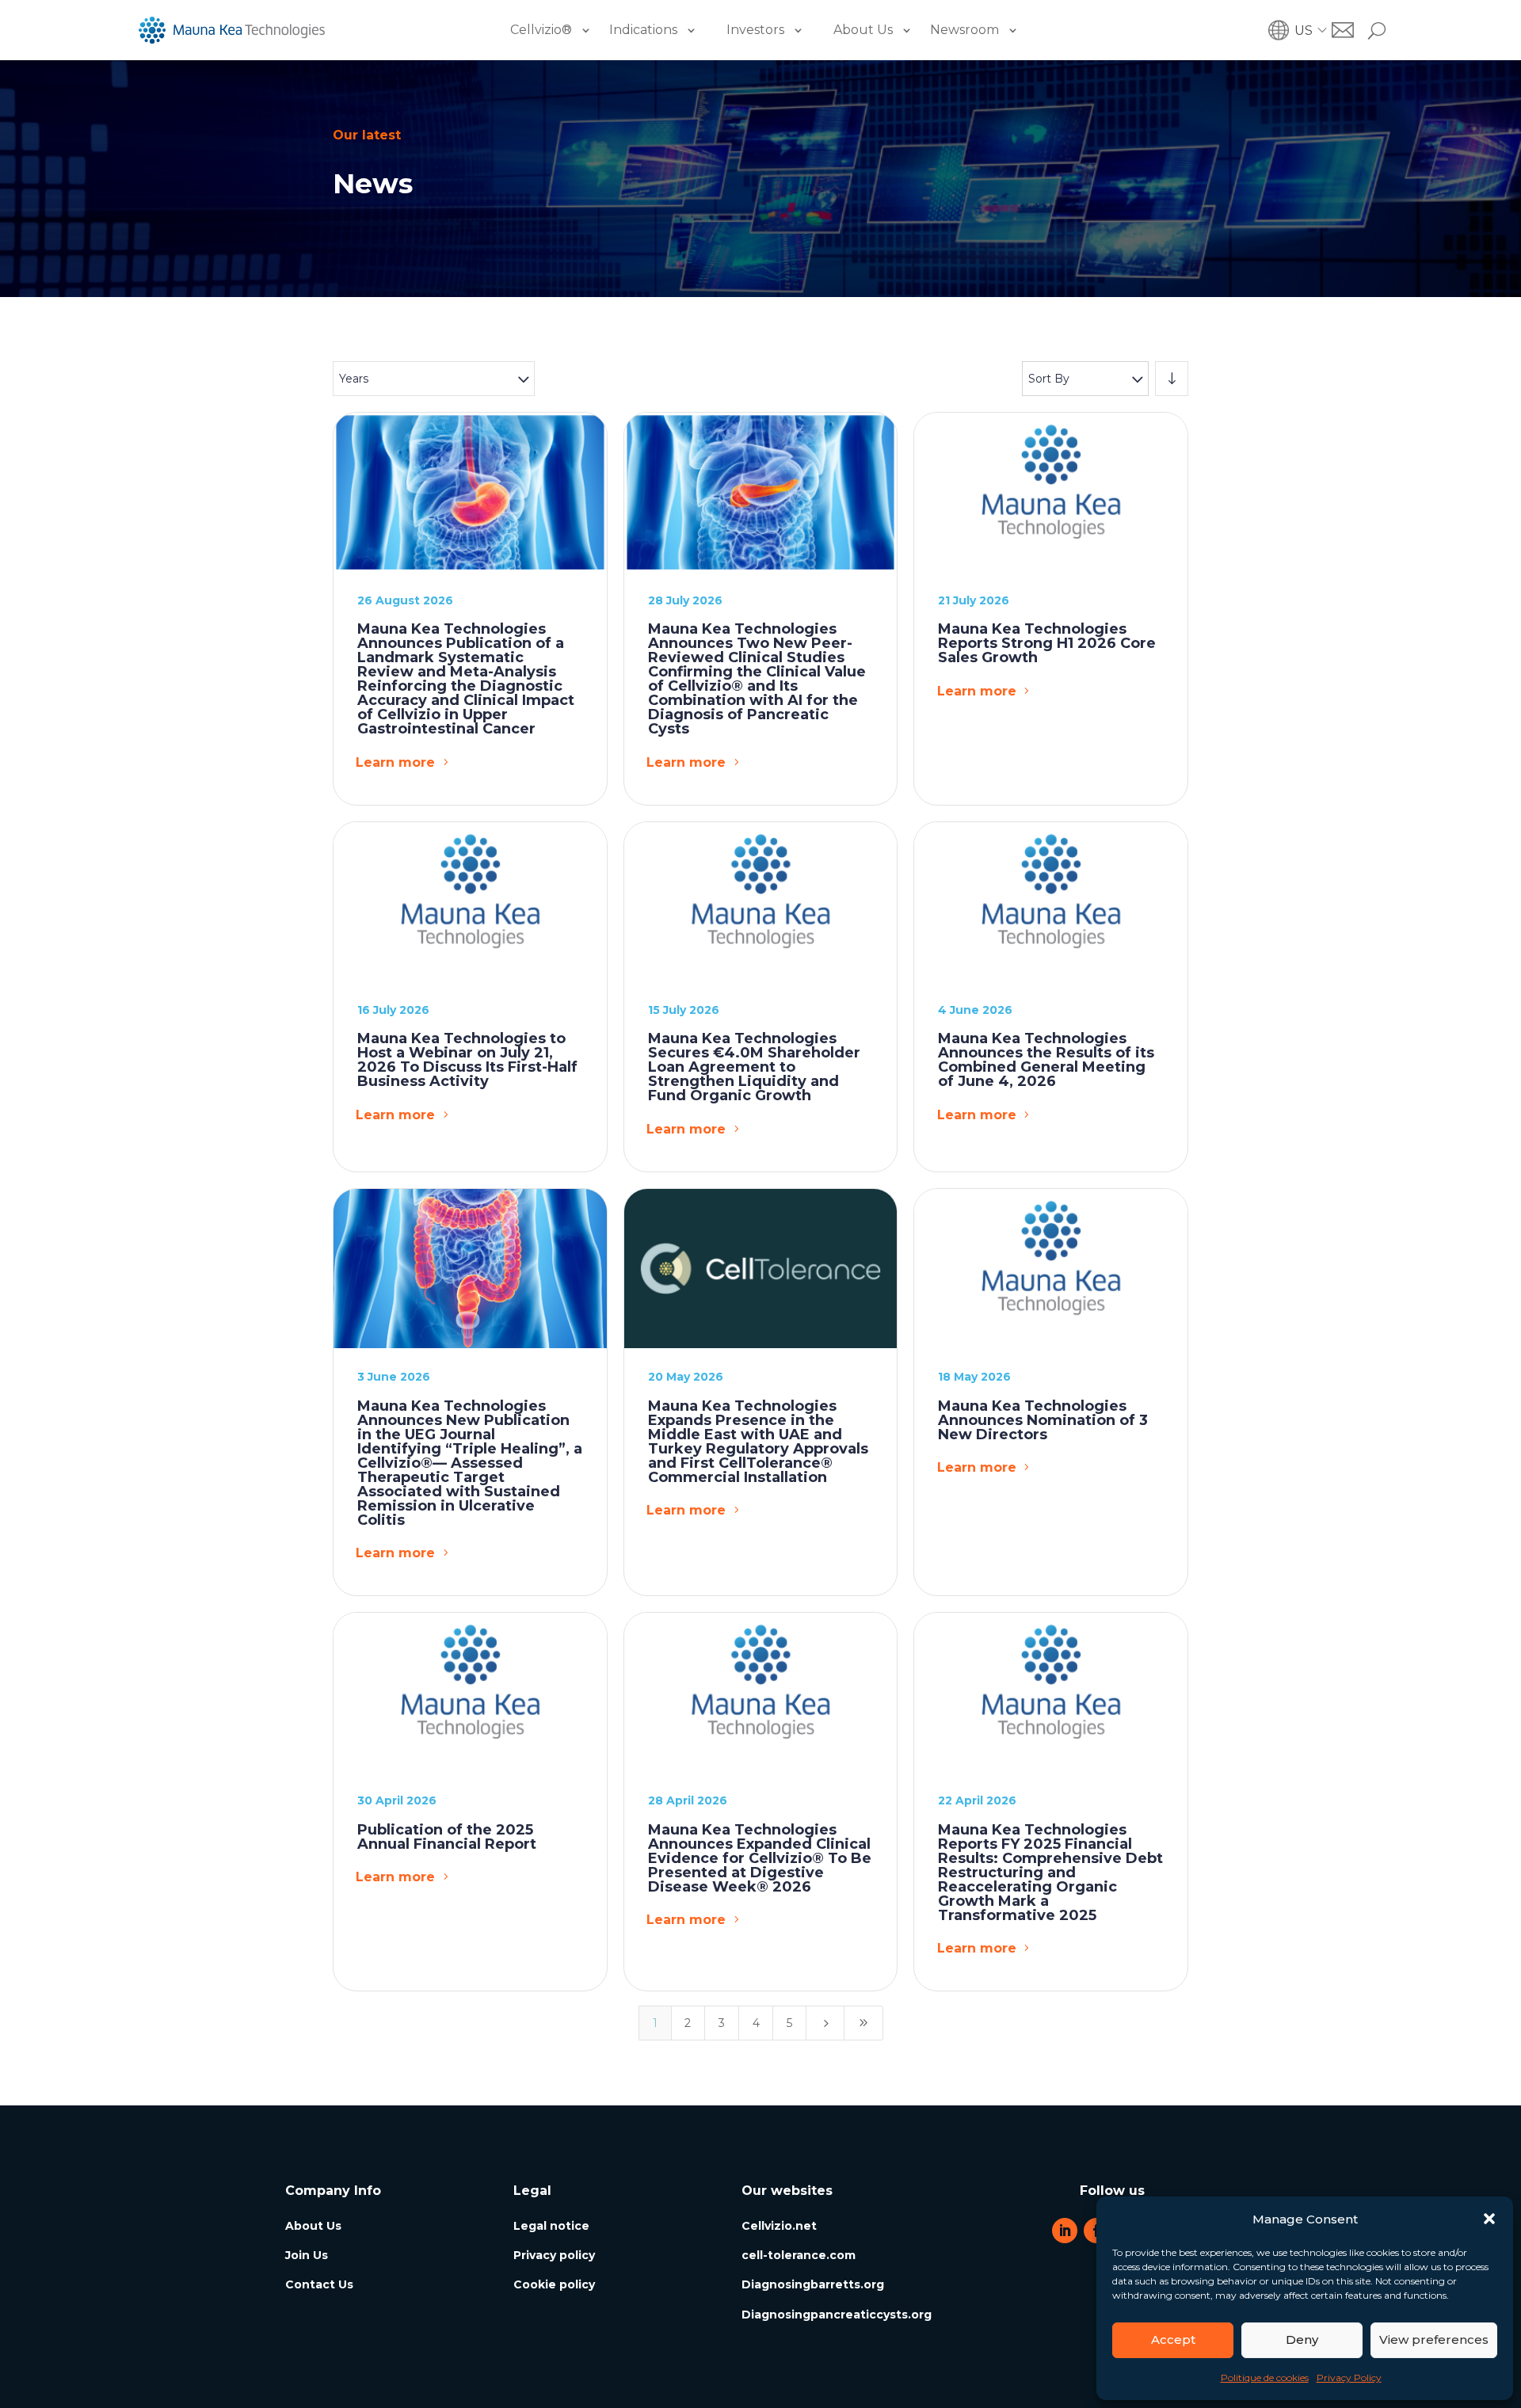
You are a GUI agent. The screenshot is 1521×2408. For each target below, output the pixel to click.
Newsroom (964, 30)
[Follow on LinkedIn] (1065, 2231)
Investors (755, 30)
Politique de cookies (1265, 2378)
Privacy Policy (1349, 2378)
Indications (643, 30)
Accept (1173, 2339)
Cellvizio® (541, 30)
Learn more (395, 762)
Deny (1302, 2339)
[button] (1489, 2219)
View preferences (1434, 2339)
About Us (863, 30)
